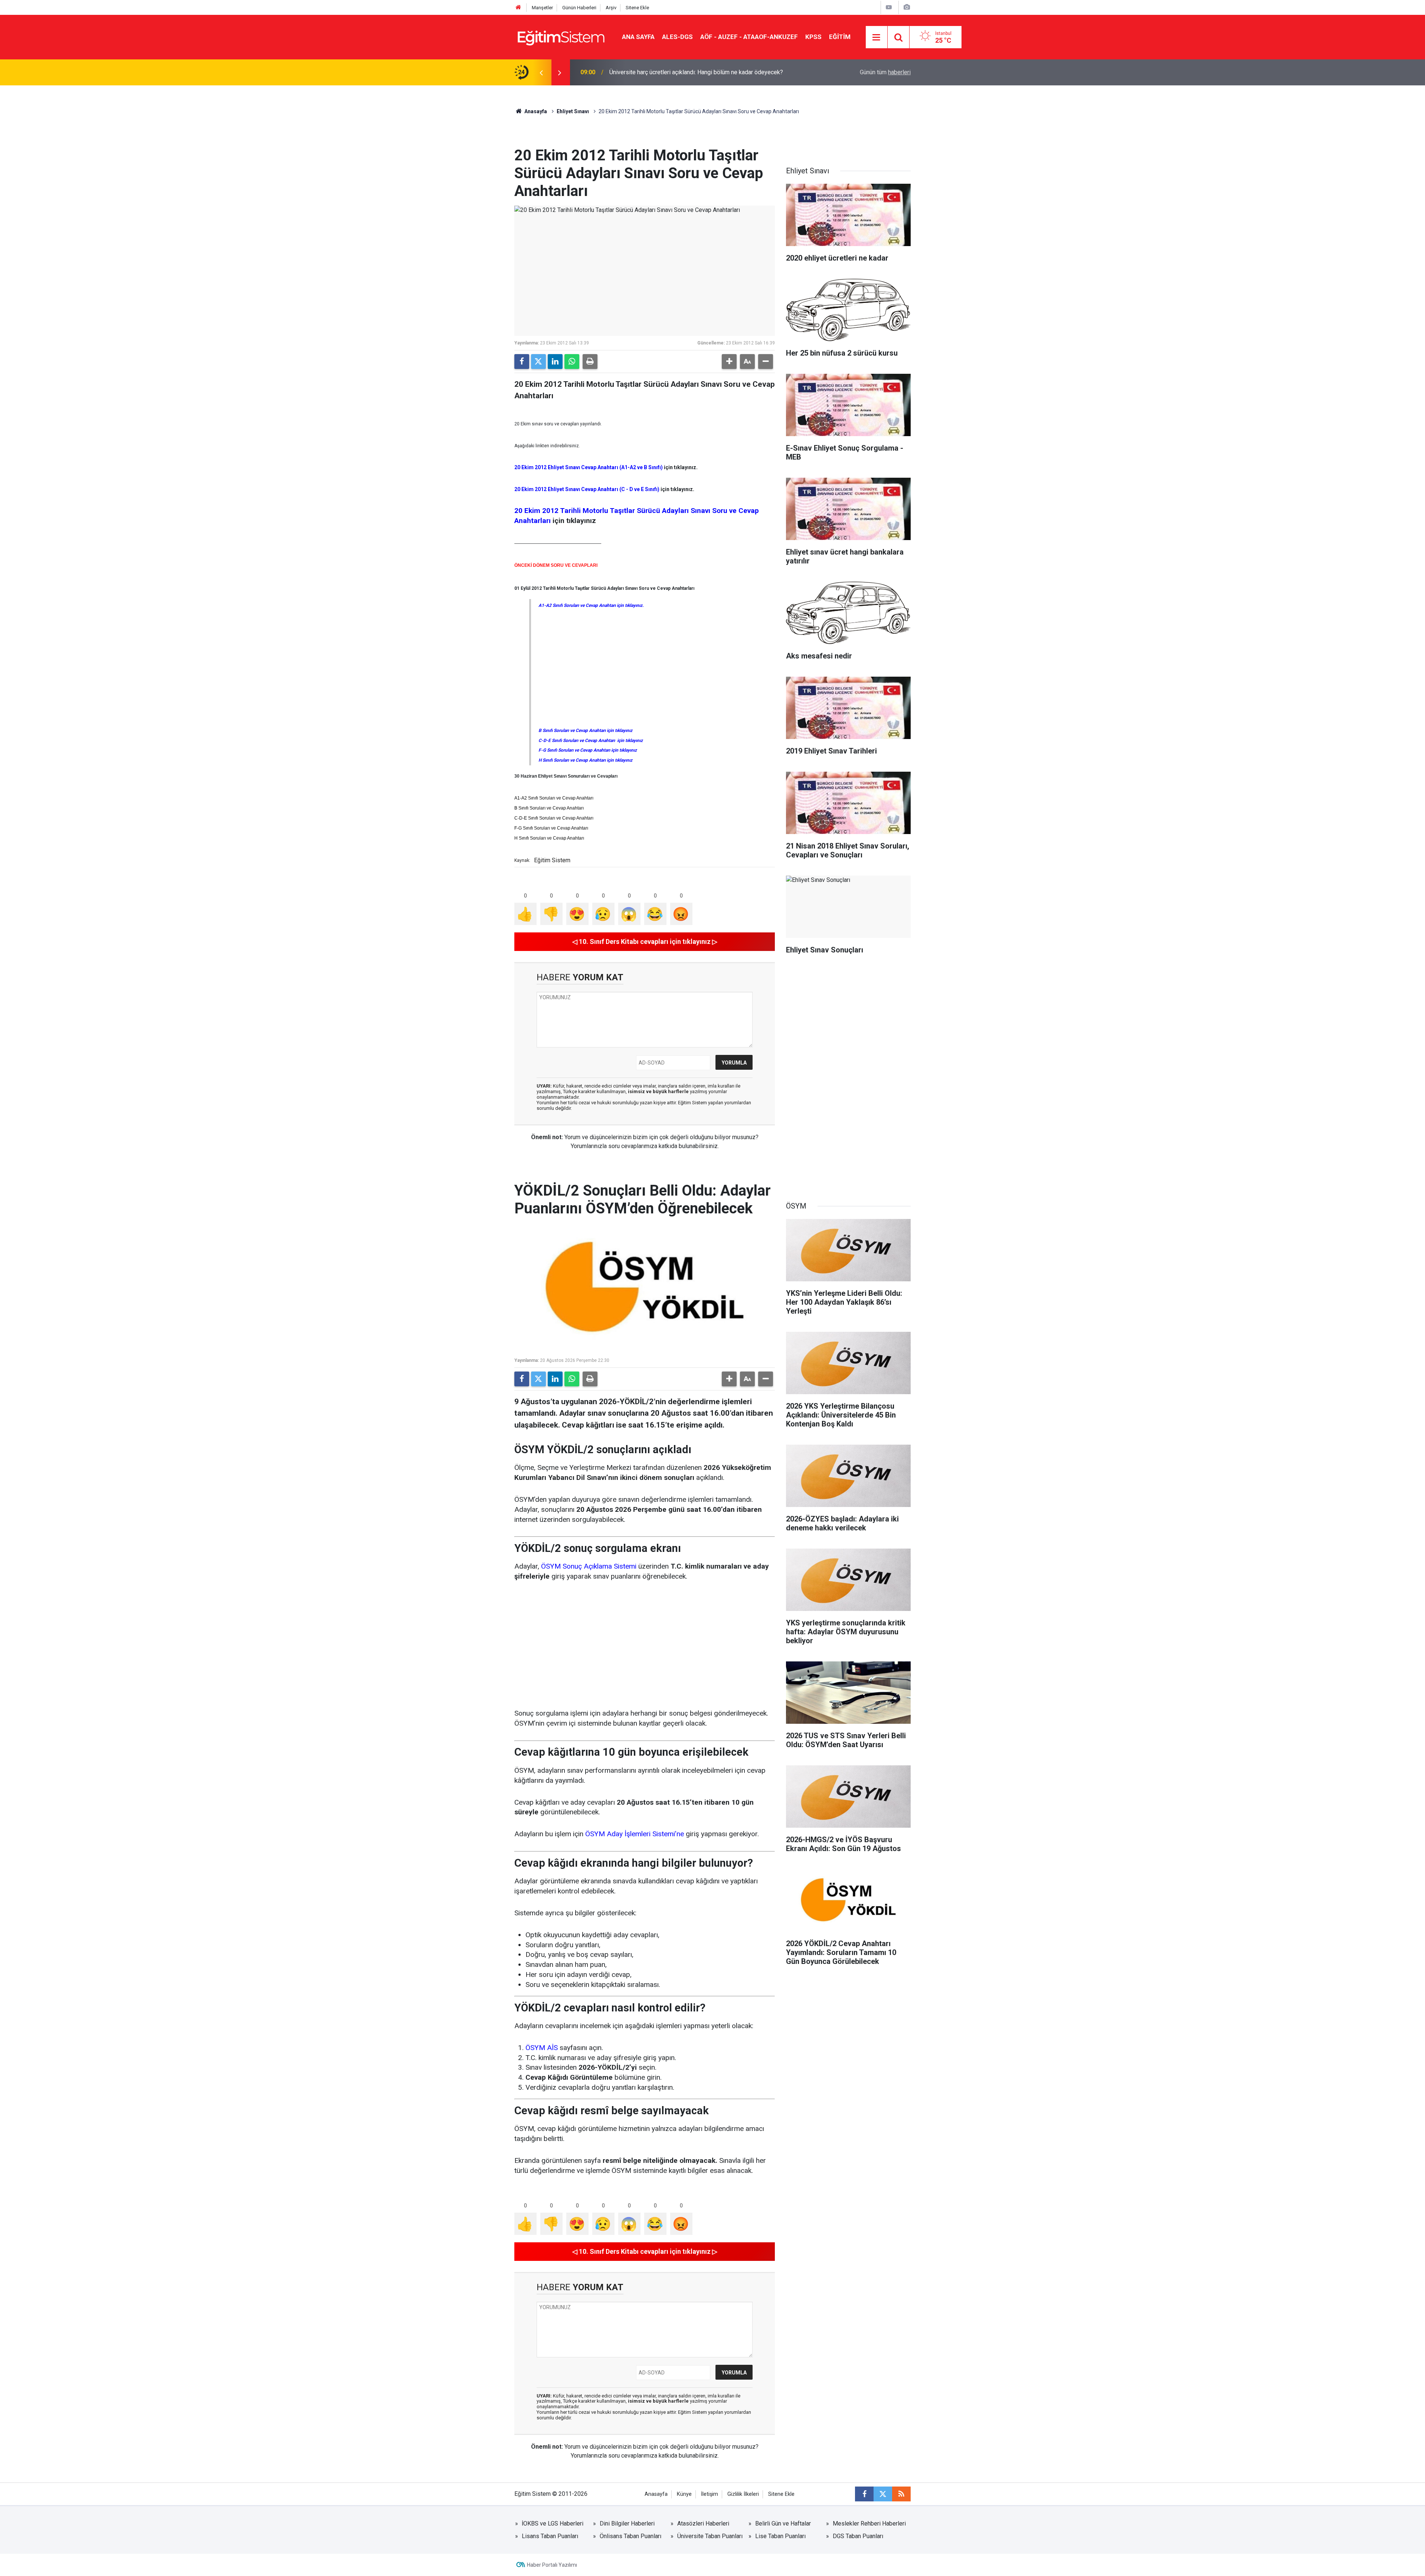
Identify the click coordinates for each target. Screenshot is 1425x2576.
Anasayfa (535, 111)
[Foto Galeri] (907, 7)
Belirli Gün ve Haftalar (783, 2523)
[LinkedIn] (555, 362)
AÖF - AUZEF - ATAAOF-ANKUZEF (749, 37)
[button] (729, 362)
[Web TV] (889, 7)
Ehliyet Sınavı (573, 111)
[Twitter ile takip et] (883, 2494)
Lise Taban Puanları (780, 2536)
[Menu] (877, 37)
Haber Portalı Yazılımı (552, 2565)
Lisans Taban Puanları (550, 2536)
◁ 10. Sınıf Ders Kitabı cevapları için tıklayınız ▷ (645, 942)
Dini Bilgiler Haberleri (627, 2523)
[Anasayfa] (518, 8)
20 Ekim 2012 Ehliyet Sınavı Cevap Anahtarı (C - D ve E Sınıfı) (587, 489)
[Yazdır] (590, 362)
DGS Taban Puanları (858, 2536)
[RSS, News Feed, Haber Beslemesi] (901, 2494)
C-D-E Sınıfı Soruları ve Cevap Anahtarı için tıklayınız (591, 741)
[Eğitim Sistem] (561, 37)
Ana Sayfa (638, 37)
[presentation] (541, 72)
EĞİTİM (840, 37)
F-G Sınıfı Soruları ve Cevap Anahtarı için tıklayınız (588, 750)
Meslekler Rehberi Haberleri (869, 2523)
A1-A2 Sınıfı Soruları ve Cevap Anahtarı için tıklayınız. (591, 605)
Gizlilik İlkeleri (743, 2494)
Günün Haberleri (579, 8)
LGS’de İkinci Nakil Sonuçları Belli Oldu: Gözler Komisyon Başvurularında (702, 72)
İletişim (710, 2494)
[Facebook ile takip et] (864, 2494)
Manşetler (542, 8)
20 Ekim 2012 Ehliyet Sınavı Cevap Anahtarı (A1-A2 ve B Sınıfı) (589, 467)
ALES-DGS (677, 37)
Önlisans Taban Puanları (630, 2536)
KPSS (813, 37)
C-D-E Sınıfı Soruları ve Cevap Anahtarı (554, 818)
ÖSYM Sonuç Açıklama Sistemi (589, 1566)
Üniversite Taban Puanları (710, 2536)
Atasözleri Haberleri (703, 2523)
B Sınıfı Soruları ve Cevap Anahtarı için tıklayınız (585, 730)
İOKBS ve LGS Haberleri (553, 2523)
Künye (684, 2494)
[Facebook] (522, 362)
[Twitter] (538, 362)
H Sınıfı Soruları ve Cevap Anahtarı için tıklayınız (585, 760)
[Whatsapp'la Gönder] (572, 362)
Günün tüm (885, 72)
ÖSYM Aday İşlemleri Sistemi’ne (635, 1834)
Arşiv (611, 8)
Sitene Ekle (637, 8)
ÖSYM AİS (542, 2048)
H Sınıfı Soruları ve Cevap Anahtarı (549, 838)
